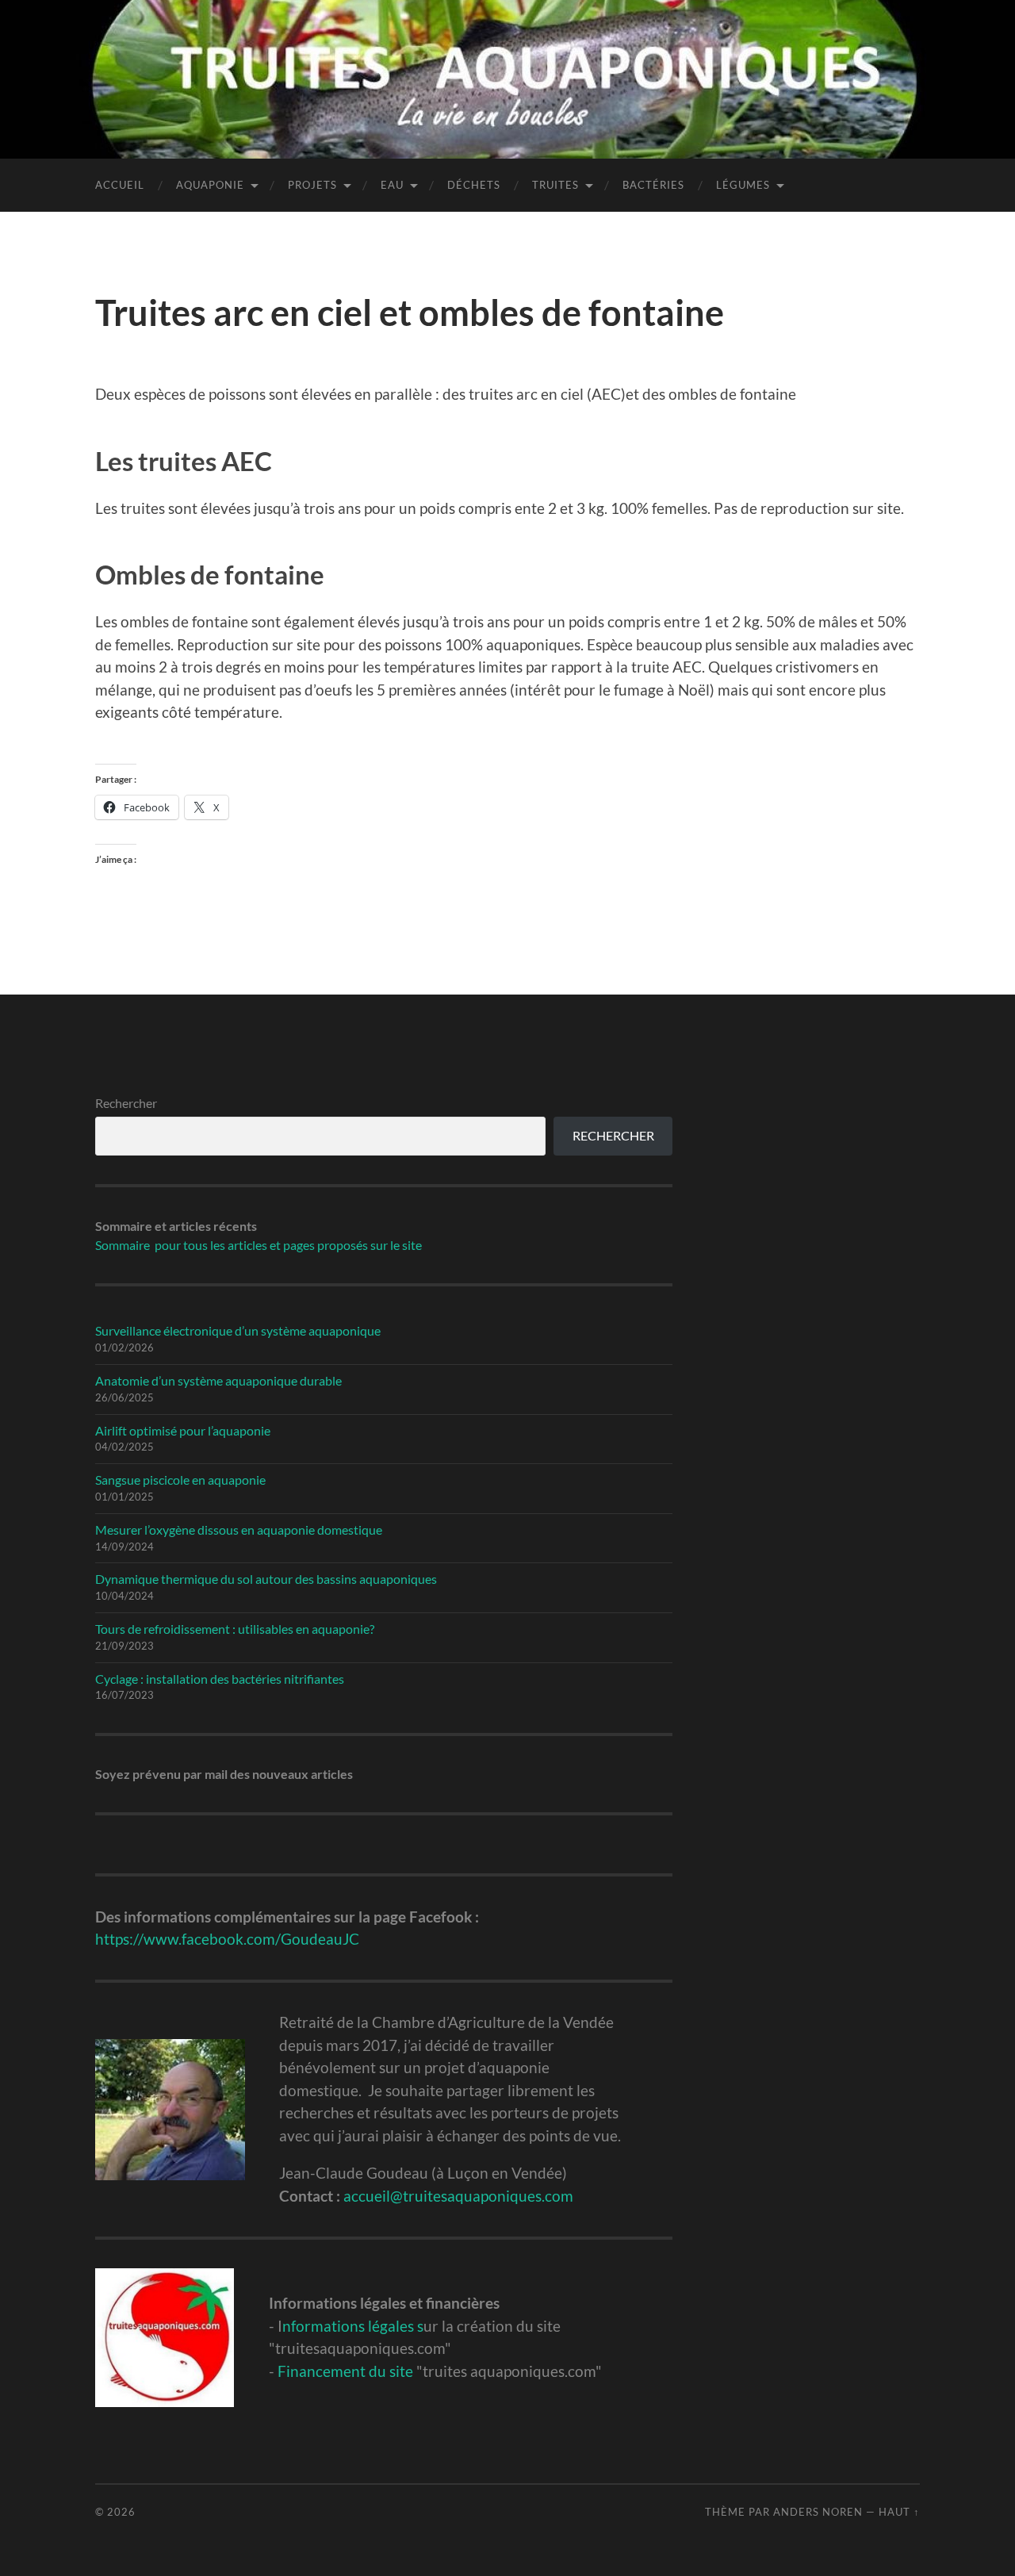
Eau (392, 185)
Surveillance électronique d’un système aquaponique (238, 1330)
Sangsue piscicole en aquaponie (180, 1480)
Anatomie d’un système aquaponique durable (218, 1380)
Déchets (474, 185)
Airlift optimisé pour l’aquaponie (183, 1430)
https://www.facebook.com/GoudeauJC (227, 1939)
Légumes (743, 185)
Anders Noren (818, 2512)
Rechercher (126, 1103)
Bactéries (653, 185)
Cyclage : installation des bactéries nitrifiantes (220, 1679)
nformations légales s (353, 2326)
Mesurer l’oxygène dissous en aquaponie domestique (239, 1529)
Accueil (120, 185)
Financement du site (345, 2371)
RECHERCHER (613, 1135)
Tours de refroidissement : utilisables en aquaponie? (235, 1629)
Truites (555, 185)
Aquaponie (210, 185)
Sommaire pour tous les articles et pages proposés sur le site (259, 1245)
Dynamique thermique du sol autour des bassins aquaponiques (266, 1579)
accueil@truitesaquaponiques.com (458, 2196)
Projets (312, 185)
